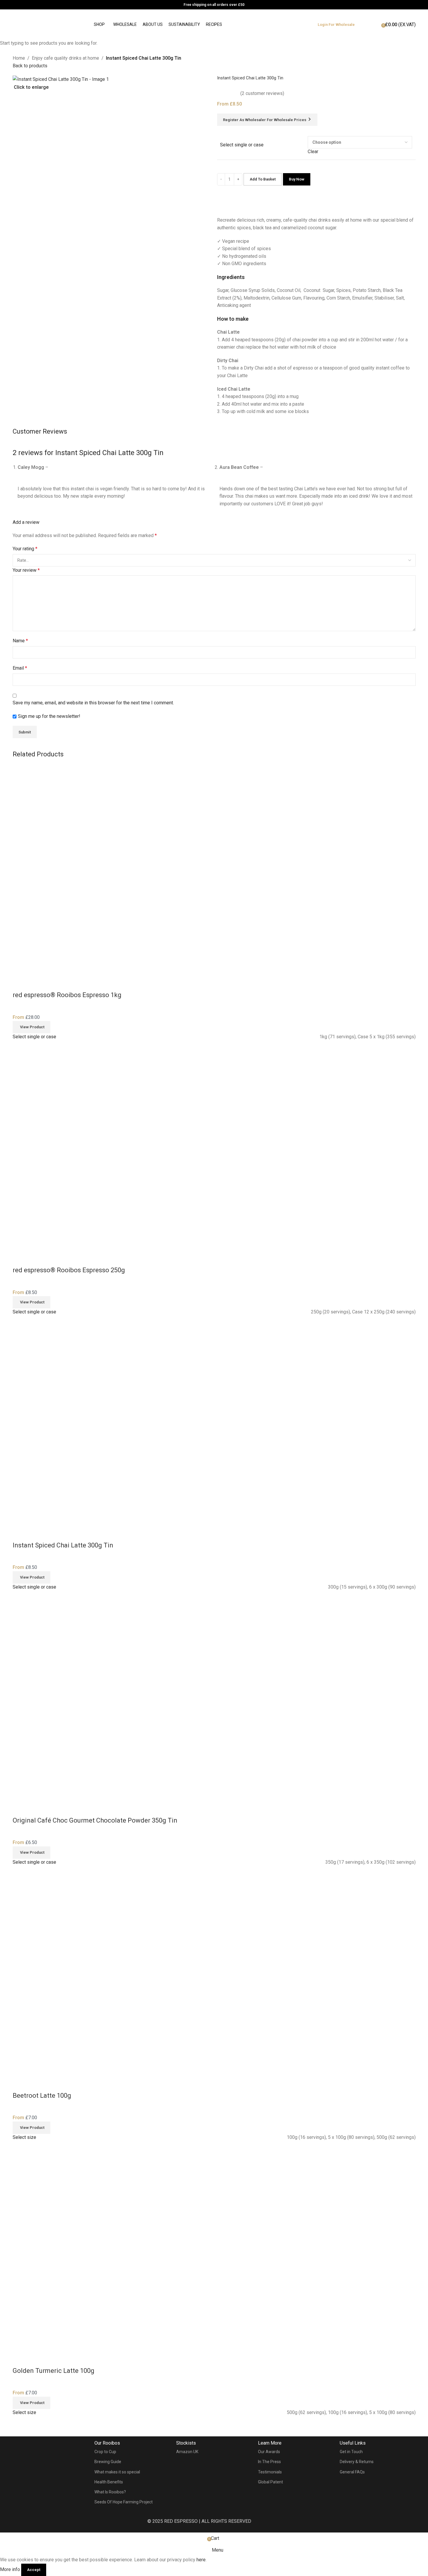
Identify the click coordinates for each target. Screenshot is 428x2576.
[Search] (367, 25)
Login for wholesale (336, 25)
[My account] (375, 28)
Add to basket (263, 179)
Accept (34, 2570)
